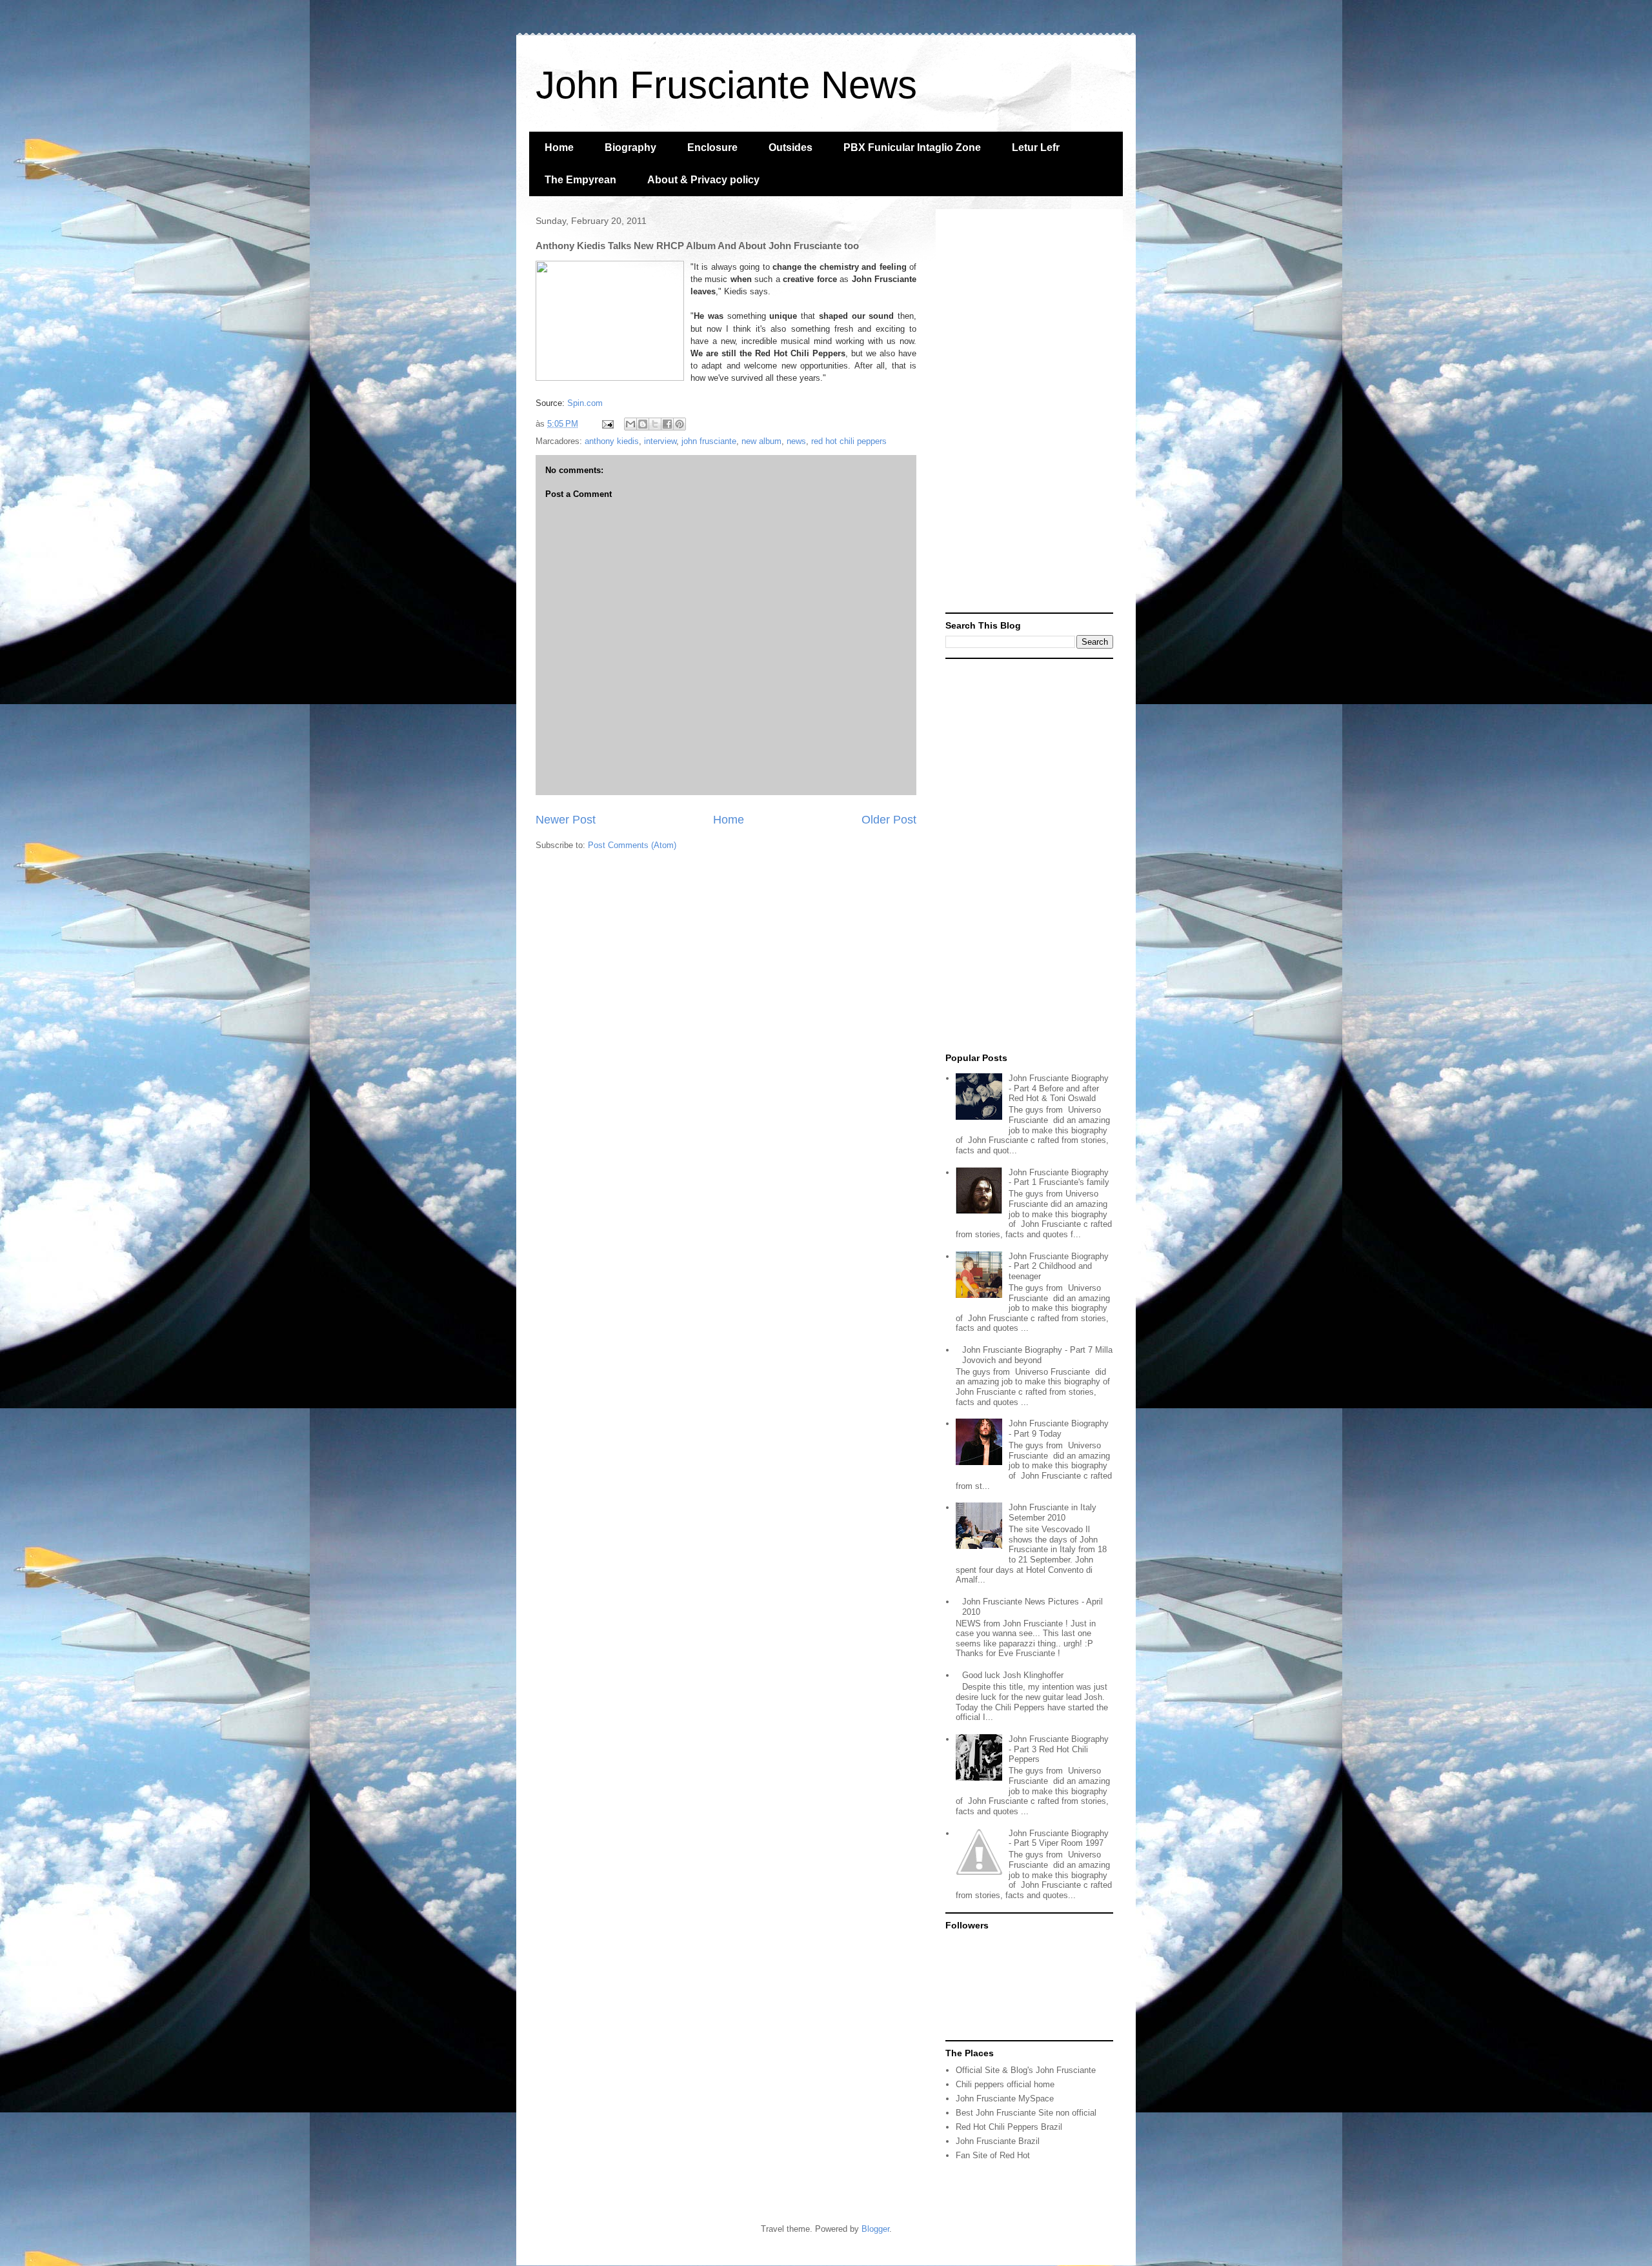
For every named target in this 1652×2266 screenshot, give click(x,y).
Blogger (875, 2229)
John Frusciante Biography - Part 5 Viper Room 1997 (1059, 1838)
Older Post (889, 820)
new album (761, 441)
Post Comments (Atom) (632, 845)
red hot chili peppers (849, 441)
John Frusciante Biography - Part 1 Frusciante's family (1059, 1178)
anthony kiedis (612, 441)
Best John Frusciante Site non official (1026, 2113)
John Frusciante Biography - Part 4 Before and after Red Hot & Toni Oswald (1059, 1088)
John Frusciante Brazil (998, 2141)
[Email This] (630, 424)
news (796, 441)
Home (559, 147)
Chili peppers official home (1005, 2084)
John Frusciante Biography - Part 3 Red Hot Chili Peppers (1059, 1749)
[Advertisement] (1029, 412)
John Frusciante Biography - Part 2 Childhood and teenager (1059, 1266)
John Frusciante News (726, 85)
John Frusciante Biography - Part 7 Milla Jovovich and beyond (1037, 1355)
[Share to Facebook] (667, 424)
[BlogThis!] (643, 424)
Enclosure (712, 147)
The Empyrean (580, 180)
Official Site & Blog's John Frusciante (1026, 2070)
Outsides (791, 147)
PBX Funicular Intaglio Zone (912, 147)
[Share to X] (655, 424)
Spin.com (585, 403)
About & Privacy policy (703, 180)
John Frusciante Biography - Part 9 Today (1059, 1429)
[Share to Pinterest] (680, 424)
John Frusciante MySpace (1005, 2099)
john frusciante (709, 441)
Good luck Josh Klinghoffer (1013, 1675)
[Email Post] (607, 424)
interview (660, 441)
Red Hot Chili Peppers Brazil (1009, 2127)
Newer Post (566, 820)
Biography (630, 147)
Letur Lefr (1036, 147)
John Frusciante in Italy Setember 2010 (1053, 1512)
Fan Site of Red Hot (993, 2155)
